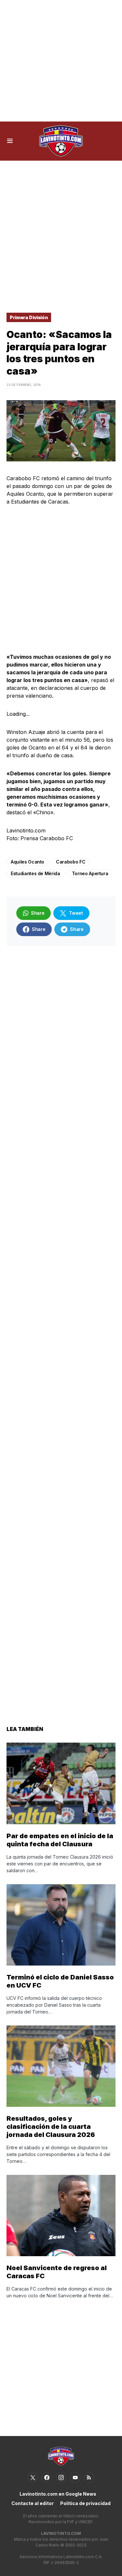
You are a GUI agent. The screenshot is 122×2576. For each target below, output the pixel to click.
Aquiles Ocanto (27, 862)
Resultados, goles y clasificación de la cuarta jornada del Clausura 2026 (51, 2127)
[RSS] (89, 2477)
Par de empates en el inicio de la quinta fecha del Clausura (60, 1840)
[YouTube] (75, 2477)
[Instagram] (61, 2477)
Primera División (29, 317)
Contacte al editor (33, 2503)
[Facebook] (47, 2477)
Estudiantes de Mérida (35, 873)
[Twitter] (33, 2477)
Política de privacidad (85, 2503)
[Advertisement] (61, 61)
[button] (10, 141)
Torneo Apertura (90, 873)
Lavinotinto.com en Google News (58, 2494)
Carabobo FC (71, 862)
